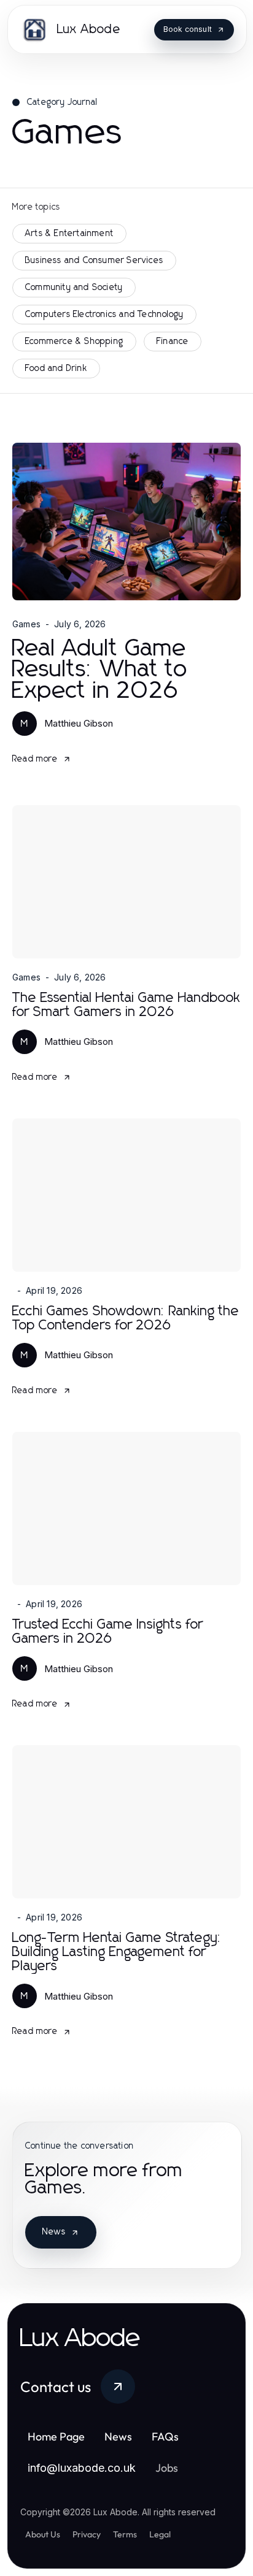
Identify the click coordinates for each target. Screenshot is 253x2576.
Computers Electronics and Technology (104, 315)
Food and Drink (56, 369)
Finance (173, 342)
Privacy (87, 2534)
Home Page (56, 2436)
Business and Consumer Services (94, 261)
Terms (125, 2534)
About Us (43, 2534)
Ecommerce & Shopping (74, 342)
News (54, 2232)
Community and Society (74, 288)
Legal (160, 2534)
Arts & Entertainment (69, 234)
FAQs (165, 2436)
